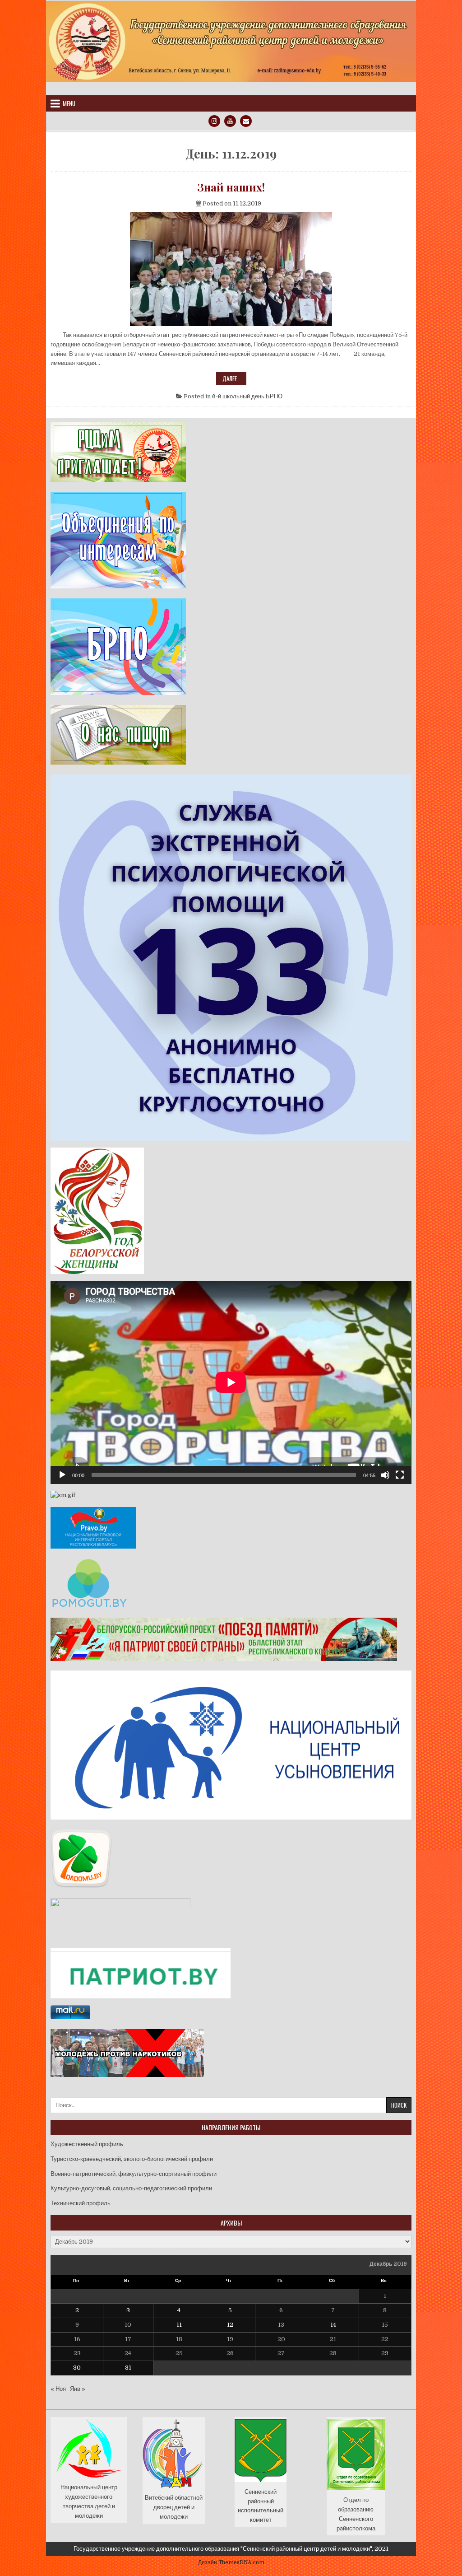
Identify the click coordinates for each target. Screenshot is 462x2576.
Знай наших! (231, 187)
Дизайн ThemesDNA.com (231, 2562)
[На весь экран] (400, 1475)
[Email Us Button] (246, 121)
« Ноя (58, 2389)
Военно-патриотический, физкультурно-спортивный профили (134, 2174)
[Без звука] (385, 1475)
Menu (69, 103)
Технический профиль (81, 2203)
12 (230, 2325)
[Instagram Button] (214, 121)
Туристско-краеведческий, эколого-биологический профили (132, 2159)
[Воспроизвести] (62, 1475)
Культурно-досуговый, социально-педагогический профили (131, 2188)
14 (333, 2325)
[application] (231, 1382)
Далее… (234, 379)
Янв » (78, 2389)
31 (128, 2368)
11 (179, 2325)
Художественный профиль (87, 2144)
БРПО (274, 396)
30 (77, 2368)
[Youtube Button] (230, 121)
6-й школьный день (238, 396)
